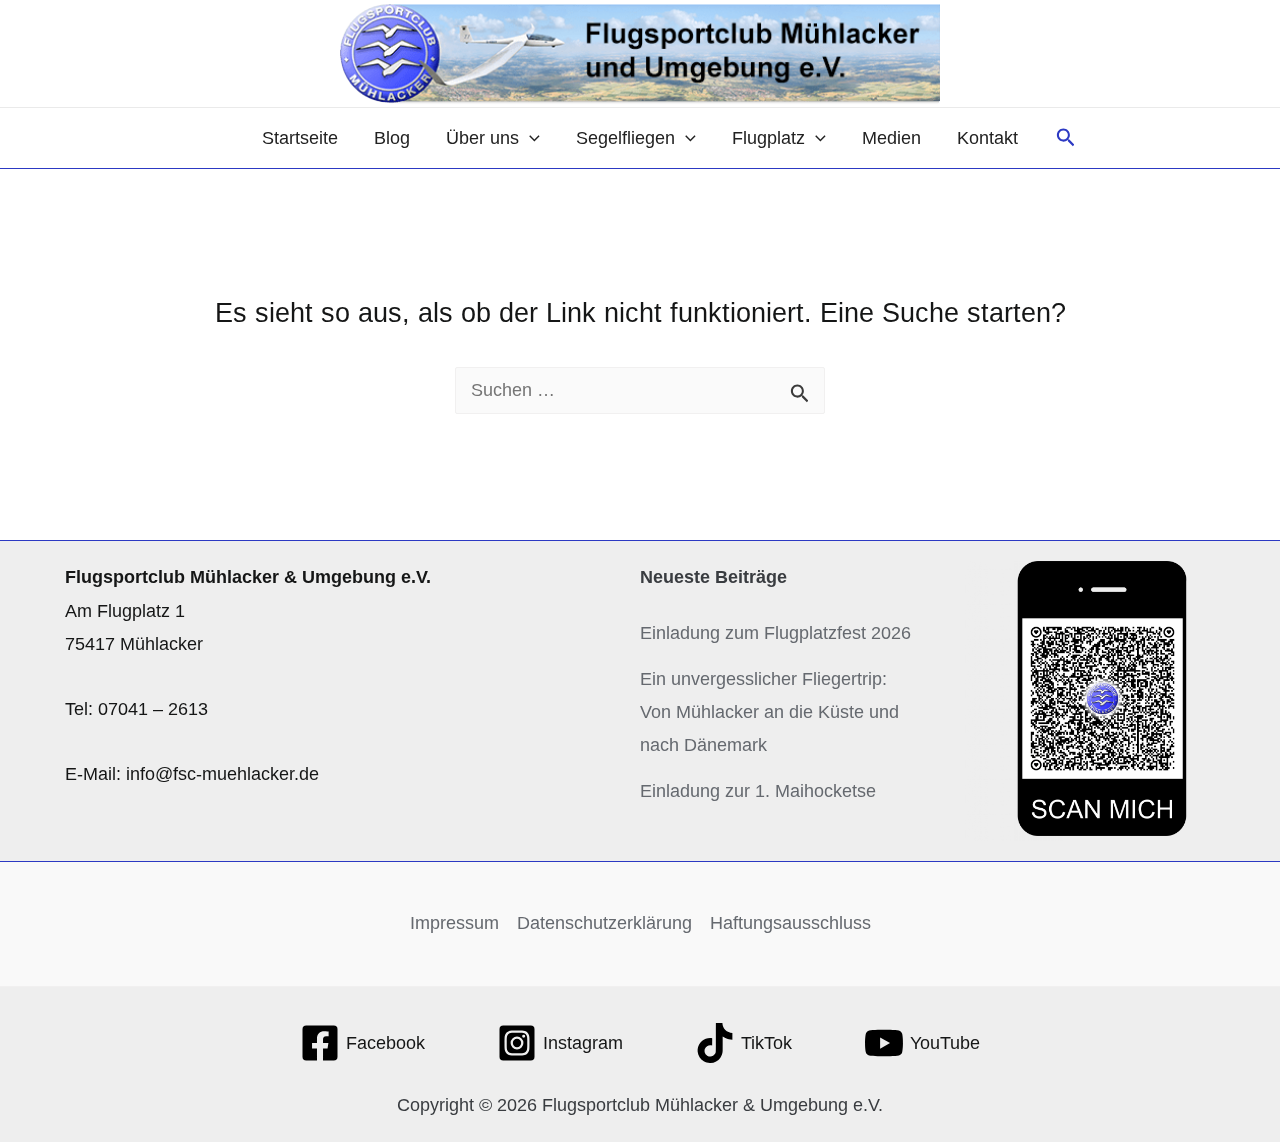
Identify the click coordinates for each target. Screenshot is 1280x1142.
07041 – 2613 (153, 709)
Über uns (482, 138)
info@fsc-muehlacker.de (222, 774)
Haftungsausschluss (790, 923)
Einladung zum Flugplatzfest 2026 (775, 633)
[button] (529, 138)
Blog (392, 138)
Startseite (300, 138)
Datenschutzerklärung (604, 923)
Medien (891, 138)
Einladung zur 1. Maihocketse (758, 791)
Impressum (454, 923)
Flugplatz (768, 138)
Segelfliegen (625, 138)
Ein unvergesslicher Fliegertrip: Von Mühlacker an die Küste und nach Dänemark (769, 712)
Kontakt (987, 138)
